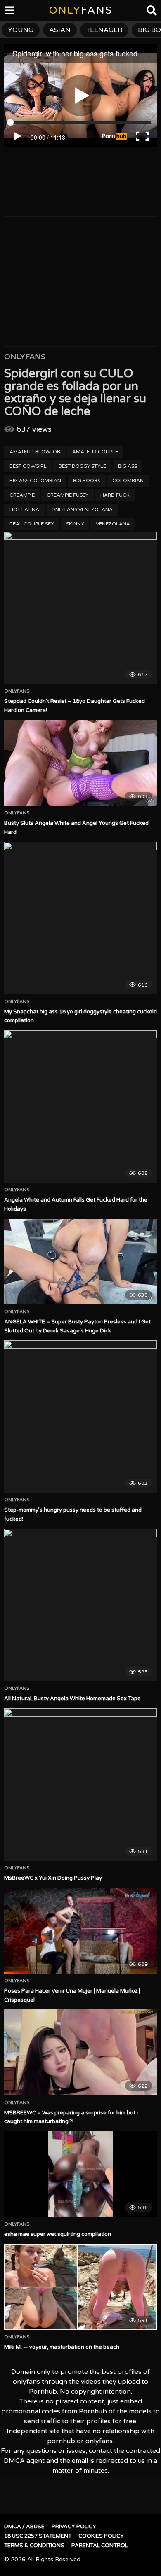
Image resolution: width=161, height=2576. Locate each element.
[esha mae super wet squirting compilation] (80, 2174)
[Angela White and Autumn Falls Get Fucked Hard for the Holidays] (80, 1106)
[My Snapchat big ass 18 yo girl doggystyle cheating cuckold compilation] (80, 918)
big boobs (87, 481)
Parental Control (100, 2546)
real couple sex (32, 524)
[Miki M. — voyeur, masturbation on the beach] (80, 2287)
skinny (75, 524)
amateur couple (95, 452)
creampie (22, 495)
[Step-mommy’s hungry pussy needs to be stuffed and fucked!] (80, 1416)
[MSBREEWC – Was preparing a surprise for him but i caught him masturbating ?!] (80, 2052)
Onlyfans (25, 357)
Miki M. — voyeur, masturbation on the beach (62, 2347)
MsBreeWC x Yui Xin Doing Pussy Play (53, 1878)
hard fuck (115, 495)
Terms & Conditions (34, 2546)
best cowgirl (28, 466)
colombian (128, 481)
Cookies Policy (101, 2536)
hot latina (24, 509)
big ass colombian (35, 481)
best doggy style (82, 466)
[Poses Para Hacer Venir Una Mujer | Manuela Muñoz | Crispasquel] (80, 1931)
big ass (128, 466)
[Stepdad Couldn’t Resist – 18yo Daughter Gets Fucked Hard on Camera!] (80, 608)
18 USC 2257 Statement (38, 2536)
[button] (13, 12)
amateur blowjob (35, 452)
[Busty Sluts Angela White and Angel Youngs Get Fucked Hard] (80, 763)
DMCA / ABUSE (24, 2527)
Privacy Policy (74, 2527)
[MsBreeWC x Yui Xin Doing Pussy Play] (80, 1785)
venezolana (113, 524)
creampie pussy (67, 495)
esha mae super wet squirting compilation (58, 2234)
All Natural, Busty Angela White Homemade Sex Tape (72, 1699)
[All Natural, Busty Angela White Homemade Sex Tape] (80, 1605)
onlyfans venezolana (82, 509)
